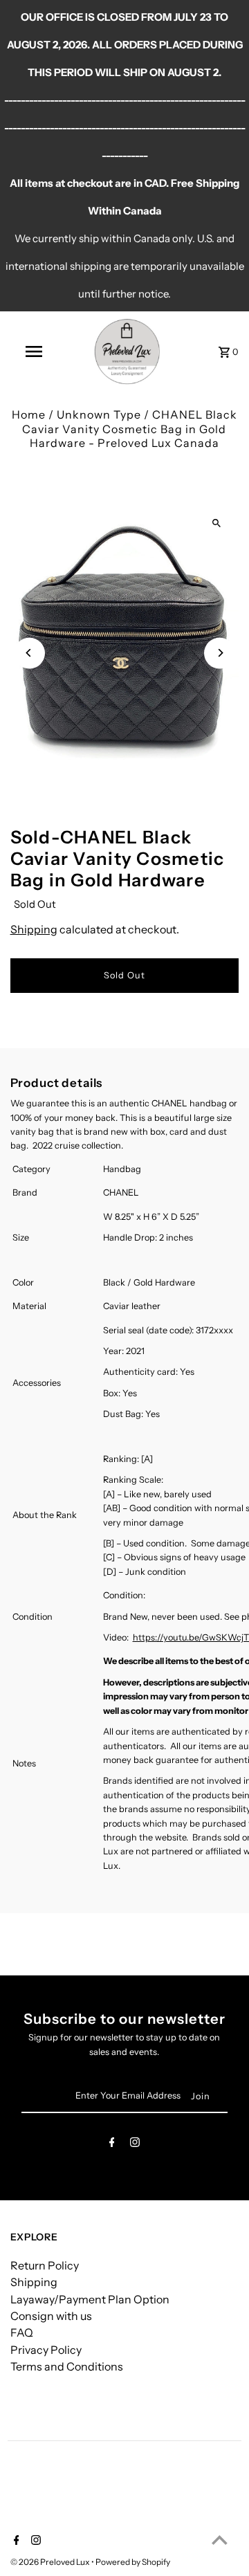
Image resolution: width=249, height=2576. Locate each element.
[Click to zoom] (216, 523)
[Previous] (29, 653)
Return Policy (45, 2265)
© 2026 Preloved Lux (51, 2562)
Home (29, 414)
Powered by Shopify (133, 2562)
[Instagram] (135, 2145)
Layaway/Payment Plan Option (90, 2299)
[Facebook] (112, 2145)
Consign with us (51, 2316)
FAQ (22, 2332)
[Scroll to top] (220, 2540)
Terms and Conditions (67, 2366)
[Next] (220, 653)
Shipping (34, 929)
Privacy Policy (46, 2350)
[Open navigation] (33, 351)
